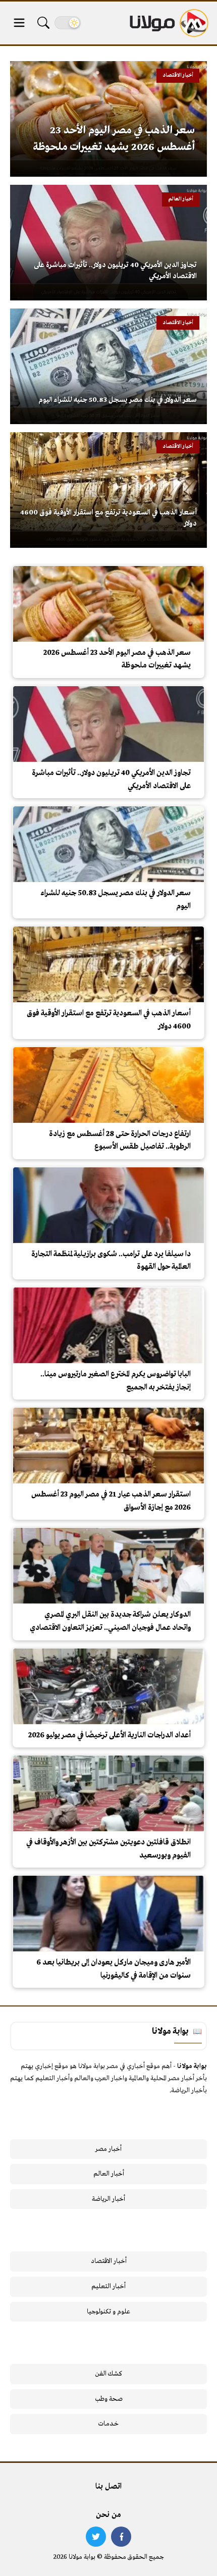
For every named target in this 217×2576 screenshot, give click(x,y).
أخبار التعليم (108, 2286)
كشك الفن (109, 2374)
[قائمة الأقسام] (19, 23)
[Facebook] (121, 2537)
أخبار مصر (108, 2149)
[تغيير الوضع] (68, 23)
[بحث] (43, 23)
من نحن (108, 2515)
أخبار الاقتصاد (109, 2261)
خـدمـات (108, 2424)
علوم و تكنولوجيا (108, 2312)
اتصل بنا (108, 2487)
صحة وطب (109, 2399)
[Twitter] (96, 2537)
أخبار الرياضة (108, 2199)
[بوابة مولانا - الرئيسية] (168, 23)
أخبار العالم (109, 2174)
